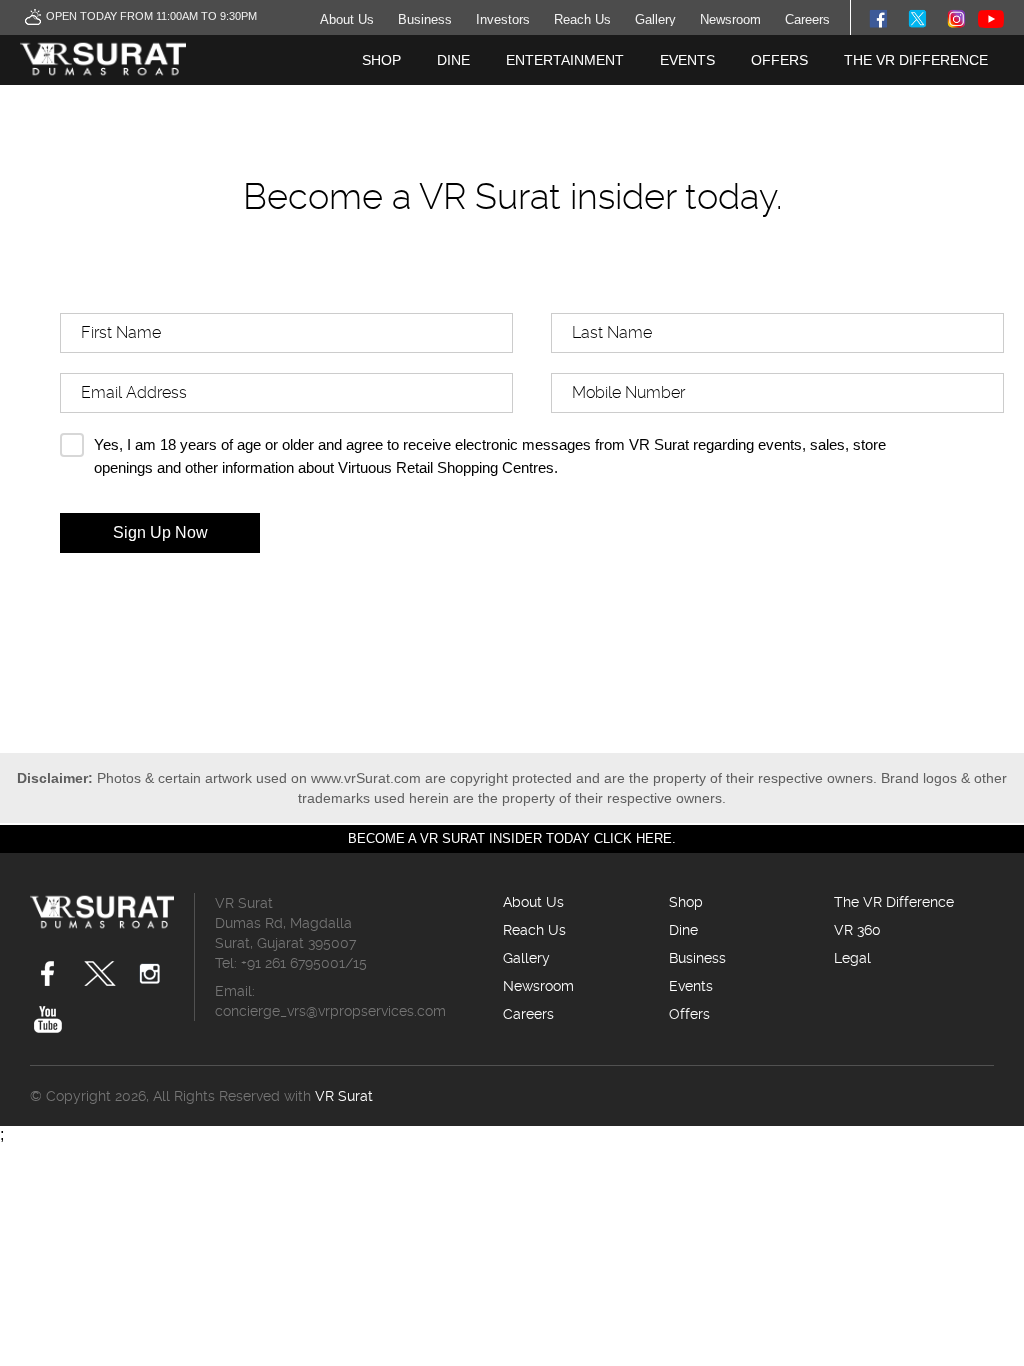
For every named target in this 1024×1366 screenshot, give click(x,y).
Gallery (655, 19)
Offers (779, 60)
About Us (347, 19)
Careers (807, 19)
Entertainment (565, 60)
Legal (852, 958)
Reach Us (582, 19)
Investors (503, 19)
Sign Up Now (160, 532)
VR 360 (857, 930)
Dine (453, 60)
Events (687, 60)
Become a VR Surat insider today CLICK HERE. (512, 838)
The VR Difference (916, 60)
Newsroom (730, 19)
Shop (381, 60)
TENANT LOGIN (936, 110)
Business (425, 19)
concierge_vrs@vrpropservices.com (330, 1011)
